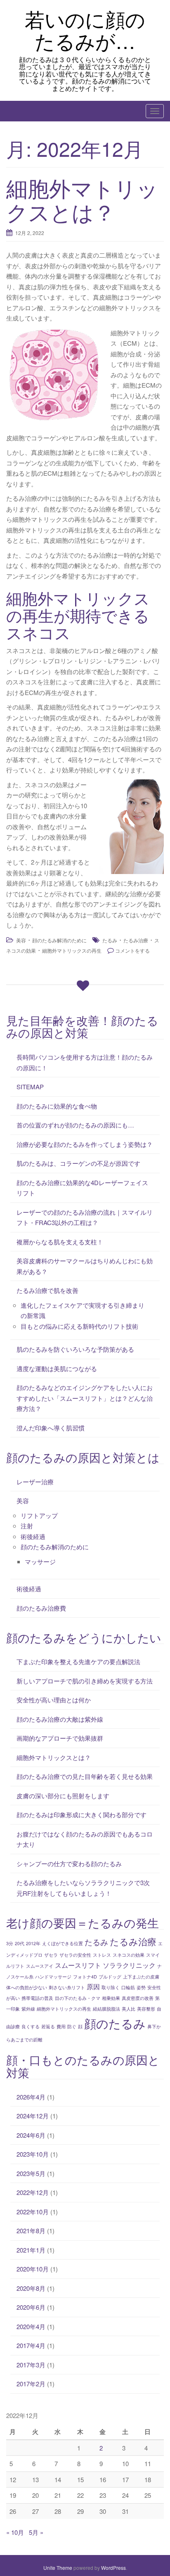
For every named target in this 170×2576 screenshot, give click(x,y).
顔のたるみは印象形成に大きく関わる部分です (81, 1815)
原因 (93, 1986)
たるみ (110, 940)
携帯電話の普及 (37, 1998)
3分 (10, 1943)
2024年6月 (31, 2135)
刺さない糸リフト (67, 1987)
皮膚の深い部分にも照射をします (63, 1796)
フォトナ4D (85, 1977)
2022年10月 (33, 2212)
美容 (21, 940)
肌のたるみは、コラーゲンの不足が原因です (78, 1163)
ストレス (102, 1955)
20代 (20, 1943)
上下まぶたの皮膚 (141, 1977)
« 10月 (15, 2532)
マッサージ (40, 1561)
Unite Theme (58, 2568)
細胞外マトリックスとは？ (82, 199)
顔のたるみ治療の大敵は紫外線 (60, 1719)
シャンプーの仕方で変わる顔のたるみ (69, 1863)
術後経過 (33, 1536)
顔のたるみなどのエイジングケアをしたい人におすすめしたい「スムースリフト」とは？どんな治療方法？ (85, 1398)
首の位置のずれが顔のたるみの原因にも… (75, 1125)
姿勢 (141, 1987)
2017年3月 (31, 2365)
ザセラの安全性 (75, 1955)
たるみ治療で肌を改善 (47, 1290)
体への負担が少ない (27, 1987)
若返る (48, 2026)
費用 (61, 2026)
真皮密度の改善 (138, 1998)
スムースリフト (78, 1965)
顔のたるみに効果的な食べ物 (57, 1106)
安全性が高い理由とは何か (54, 1700)
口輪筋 (128, 1987)
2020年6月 (31, 2307)
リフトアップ (39, 1515)
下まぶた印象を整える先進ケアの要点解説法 (78, 1661)
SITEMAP (30, 1087)
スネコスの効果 (129, 1955)
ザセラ (51, 1955)
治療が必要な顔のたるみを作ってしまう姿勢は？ (85, 1144)
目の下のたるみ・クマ (78, 1998)
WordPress (113, 2568)
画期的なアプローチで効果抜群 (60, 1738)
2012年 (33, 1943)
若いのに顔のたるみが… (85, 30)
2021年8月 (31, 2231)
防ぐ (72, 2026)
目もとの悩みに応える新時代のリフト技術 (79, 1326)
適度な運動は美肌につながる (57, 1368)
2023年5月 (31, 2173)
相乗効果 (111, 1998)
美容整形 (146, 2009)
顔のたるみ (115, 2023)
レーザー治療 (35, 1482)
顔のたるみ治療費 (41, 1608)
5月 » (36, 2532)
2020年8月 (31, 2288)
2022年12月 (33, 2192)
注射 (27, 1526)
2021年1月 (31, 2250)
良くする (31, 2026)
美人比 (129, 2009)
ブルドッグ (110, 1977)
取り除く (111, 1987)
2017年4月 (31, 2345)
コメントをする (132, 950)
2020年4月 (31, 2326)
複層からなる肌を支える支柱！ (60, 1242)
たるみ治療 (136, 940)
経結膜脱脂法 (106, 2009)
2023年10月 (33, 2154)
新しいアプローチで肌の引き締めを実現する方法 (85, 1681)
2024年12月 (33, 2116)
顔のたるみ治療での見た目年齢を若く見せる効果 (85, 1776)
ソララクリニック (129, 1965)
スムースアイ (40, 1966)
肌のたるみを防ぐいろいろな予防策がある (75, 1349)
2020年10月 (33, 2269)
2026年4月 (31, 2097)
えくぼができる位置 (63, 1943)
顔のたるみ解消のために (59, 940)
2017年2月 (31, 2384)
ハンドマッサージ (53, 1977)
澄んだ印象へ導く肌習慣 (51, 1428)
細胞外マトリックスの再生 (72, 950)
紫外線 (28, 2009)
